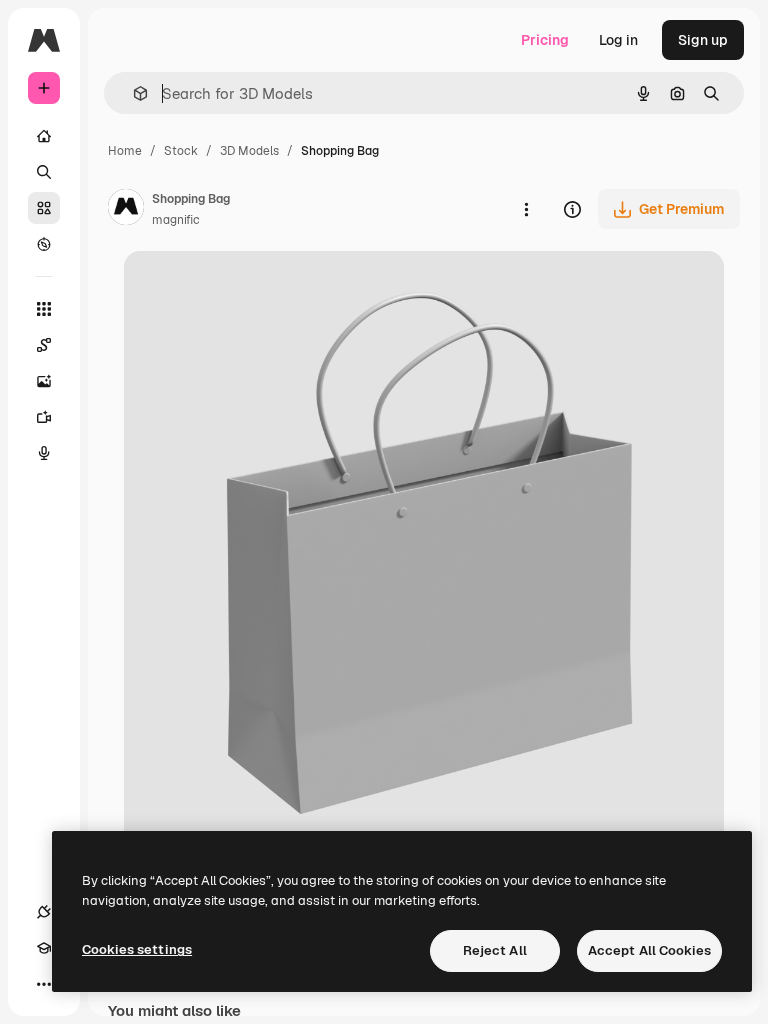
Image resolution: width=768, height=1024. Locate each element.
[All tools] (44, 309)
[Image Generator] (44, 381)
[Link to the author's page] (126, 210)
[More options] (526, 209)
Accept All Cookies (649, 950)
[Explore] (44, 244)
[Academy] (44, 948)
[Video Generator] (44, 417)
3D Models (249, 151)
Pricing (545, 40)
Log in (618, 40)
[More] (44, 984)
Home (125, 151)
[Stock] (44, 208)
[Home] (44, 136)
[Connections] (44, 912)
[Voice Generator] (44, 453)
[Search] (44, 172)
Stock (181, 151)
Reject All (495, 950)
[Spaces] (44, 345)
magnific (176, 220)
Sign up (703, 40)
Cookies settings (137, 949)
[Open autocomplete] (132, 93)
